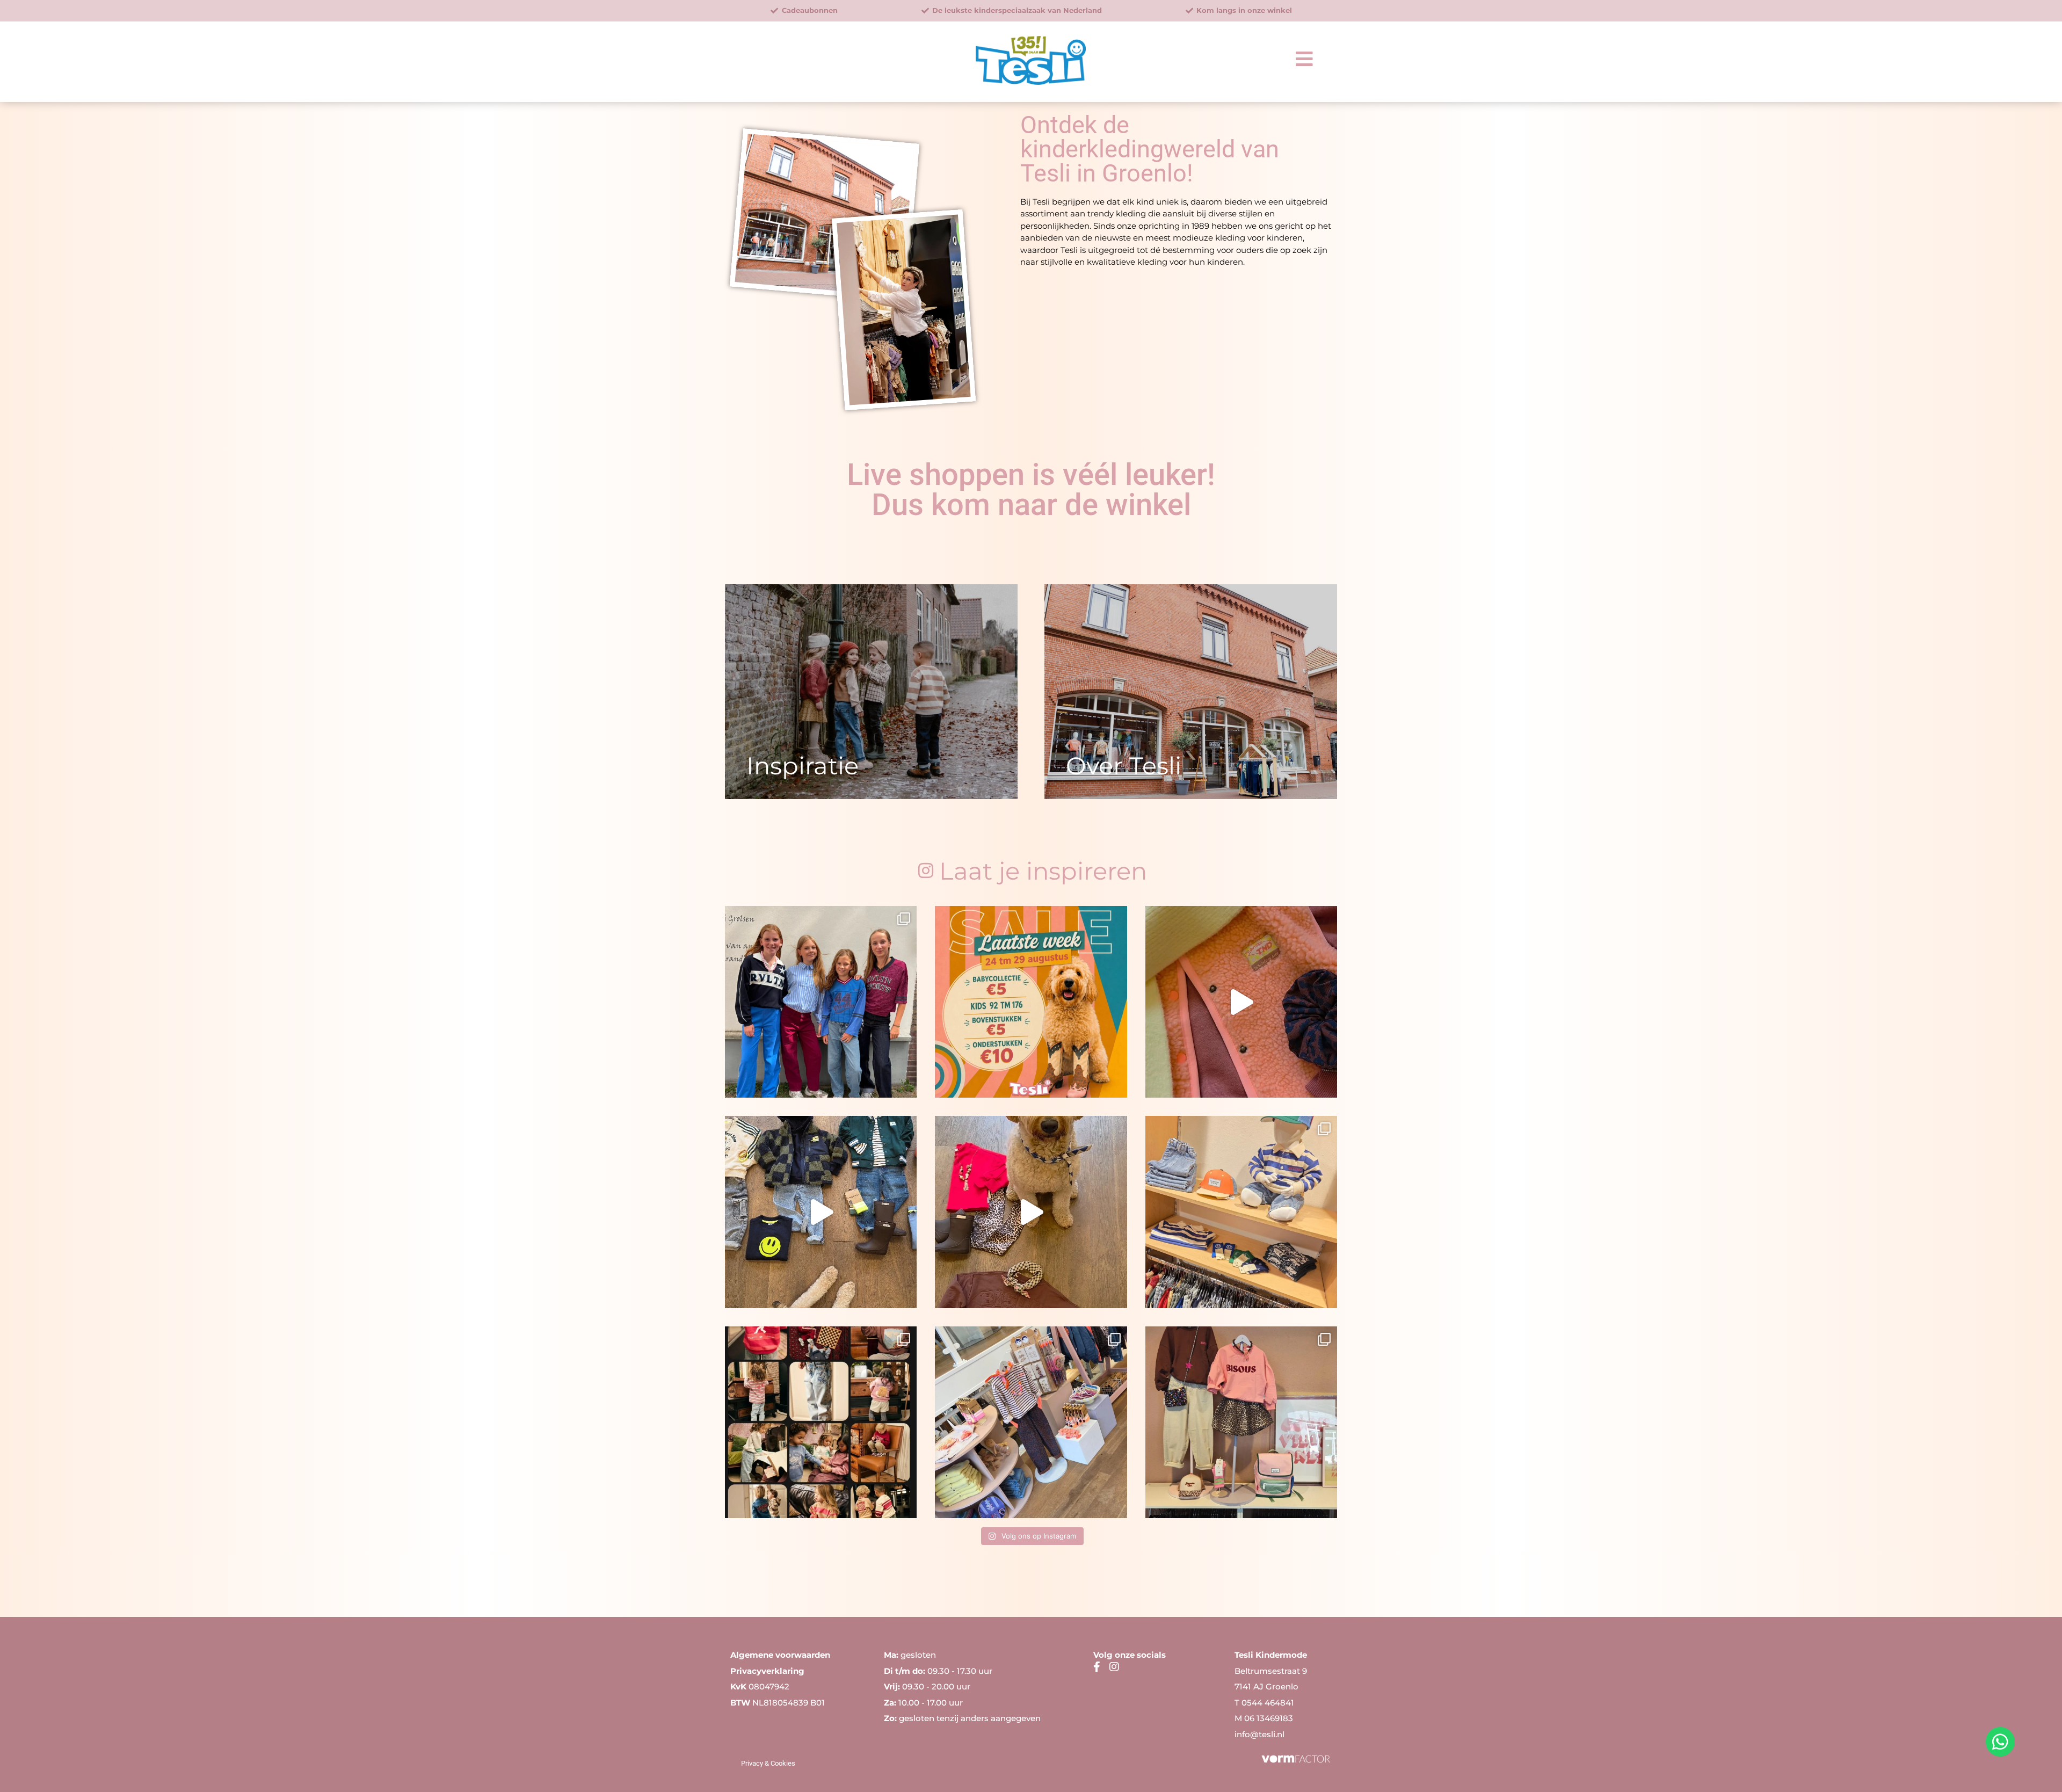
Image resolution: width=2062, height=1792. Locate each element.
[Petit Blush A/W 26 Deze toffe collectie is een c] (1031, 1212)
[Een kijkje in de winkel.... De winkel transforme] (1241, 1212)
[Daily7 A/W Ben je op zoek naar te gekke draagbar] (821, 1422)
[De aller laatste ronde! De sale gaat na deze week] (1031, 1002)
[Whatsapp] (2000, 1742)
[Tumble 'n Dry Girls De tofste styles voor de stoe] (1241, 1002)
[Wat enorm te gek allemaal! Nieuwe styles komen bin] (1031, 1422)
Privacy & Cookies (768, 1763)
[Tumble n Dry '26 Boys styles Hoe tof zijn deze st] (821, 1212)
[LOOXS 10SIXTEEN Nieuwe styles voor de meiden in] (821, 1002)
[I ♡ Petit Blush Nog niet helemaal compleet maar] (1241, 1422)
